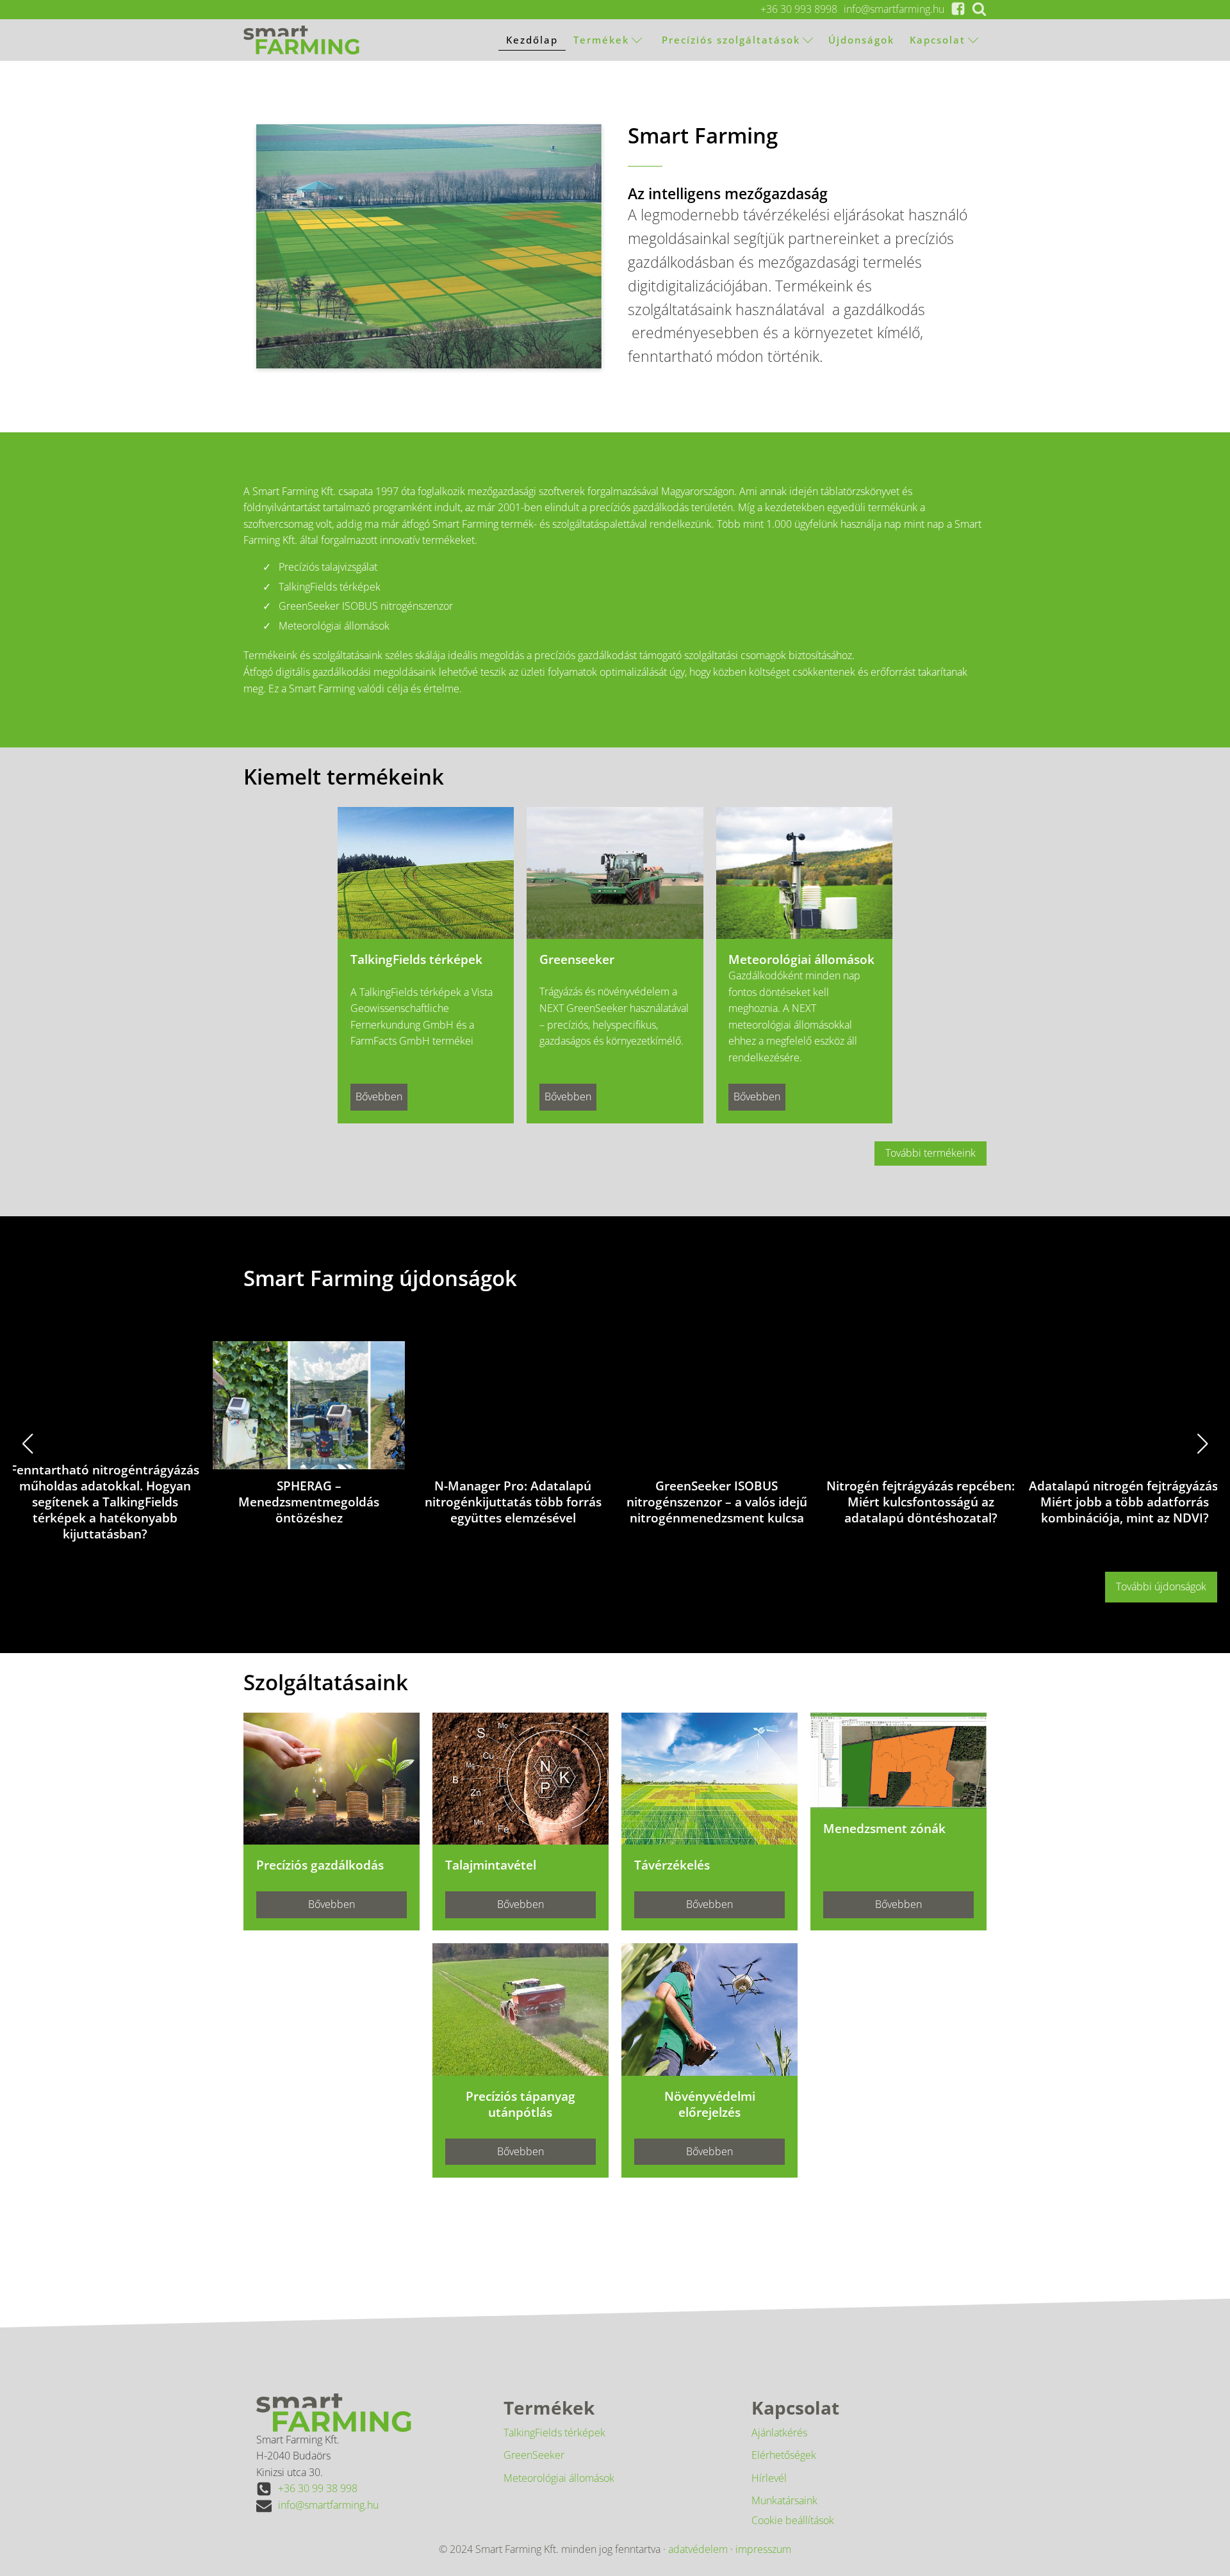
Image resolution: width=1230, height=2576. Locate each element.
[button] (518, 1558)
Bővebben (379, 1096)
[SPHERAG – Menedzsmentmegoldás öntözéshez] (309, 1405)
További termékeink (931, 1153)
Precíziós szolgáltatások (729, 40)
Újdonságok (861, 40)
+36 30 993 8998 (799, 9)
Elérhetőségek (784, 2455)
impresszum (763, 2549)
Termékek (601, 40)
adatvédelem (698, 2549)
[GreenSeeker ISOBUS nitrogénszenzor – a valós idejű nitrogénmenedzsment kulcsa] (717, 1405)
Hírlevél (769, 2478)
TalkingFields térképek (554, 2433)
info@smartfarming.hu (894, 9)
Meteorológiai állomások (559, 2478)
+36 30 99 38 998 (318, 2488)
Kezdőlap (532, 40)
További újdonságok (1161, 1586)
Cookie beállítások (793, 2520)
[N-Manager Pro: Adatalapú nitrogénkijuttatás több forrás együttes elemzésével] (513, 1405)
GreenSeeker (534, 2455)
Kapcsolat (938, 40)
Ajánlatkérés (779, 2433)
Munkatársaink (784, 2500)
